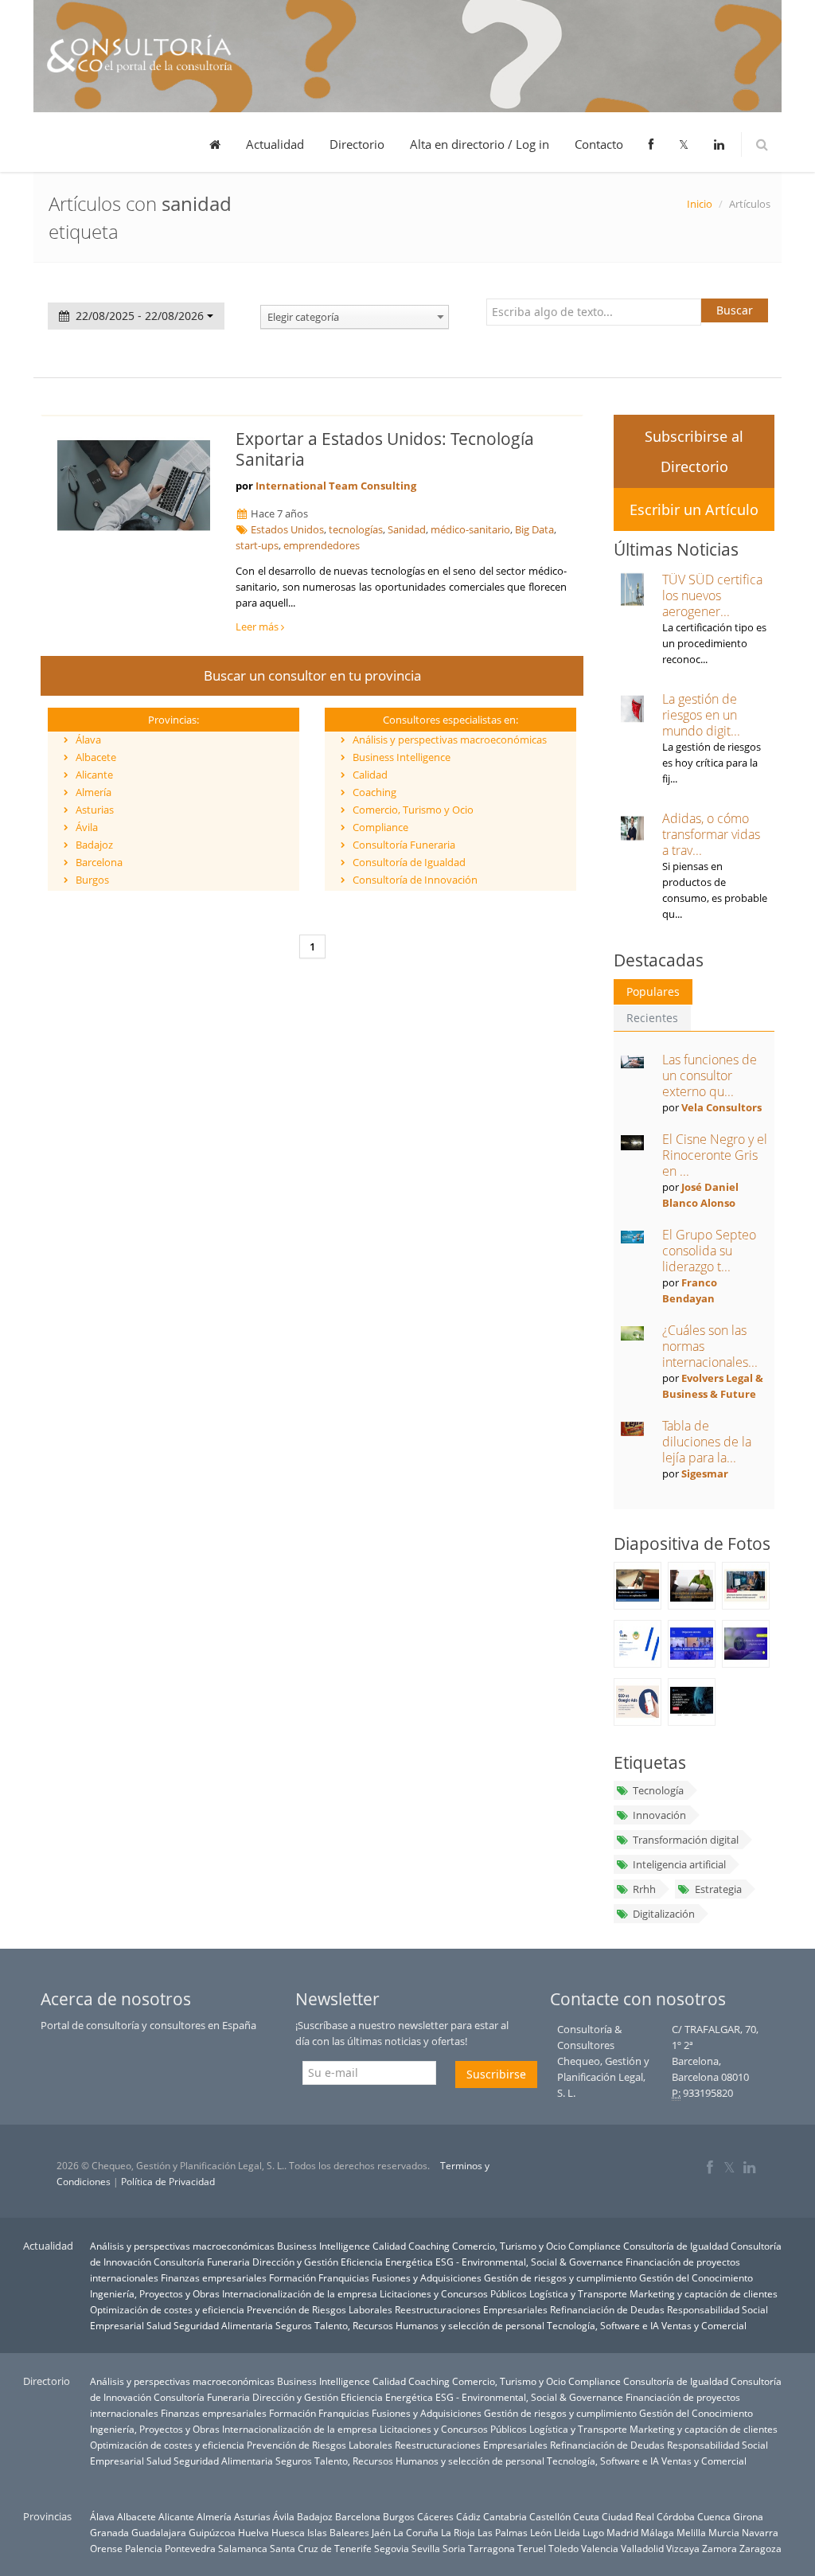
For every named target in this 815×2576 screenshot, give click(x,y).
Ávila (87, 827)
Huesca (288, 2532)
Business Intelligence (402, 757)
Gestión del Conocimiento (696, 2277)
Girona (748, 2516)
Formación (292, 2277)
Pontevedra (190, 2548)
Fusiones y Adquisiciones (427, 2277)
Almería (94, 792)
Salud (159, 2325)
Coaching (374, 792)
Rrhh (644, 1889)
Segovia (392, 2548)
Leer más (258, 626)
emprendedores (322, 545)
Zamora (719, 2548)
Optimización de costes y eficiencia (167, 2309)
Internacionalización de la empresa (300, 2293)
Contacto (599, 144)
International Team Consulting (336, 486)
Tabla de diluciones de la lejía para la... (707, 1442)
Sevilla (426, 2548)
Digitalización (664, 1914)
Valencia (600, 2548)
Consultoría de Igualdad (409, 862)
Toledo (563, 2548)
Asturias (95, 810)
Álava (88, 740)
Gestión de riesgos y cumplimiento (560, 2277)
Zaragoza (760, 2548)
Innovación (659, 1815)
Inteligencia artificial (679, 1864)
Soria (454, 2548)
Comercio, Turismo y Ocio (413, 810)
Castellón (550, 2516)
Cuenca (714, 2516)
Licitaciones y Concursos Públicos (453, 2293)
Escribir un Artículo (694, 509)
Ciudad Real (628, 2516)
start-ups (257, 545)
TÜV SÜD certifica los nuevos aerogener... (712, 595)
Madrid (622, 2532)
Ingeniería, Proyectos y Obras (155, 2293)
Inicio (700, 204)
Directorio (357, 144)
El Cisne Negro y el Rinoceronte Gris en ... (715, 1155)
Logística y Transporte (578, 2293)
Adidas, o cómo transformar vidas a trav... (711, 834)
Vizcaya (683, 2548)
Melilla (691, 2532)
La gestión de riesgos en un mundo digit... (701, 715)
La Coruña (416, 2532)
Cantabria (505, 2516)
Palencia (144, 2548)
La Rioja (458, 2532)
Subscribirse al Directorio (694, 451)
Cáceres (435, 2516)
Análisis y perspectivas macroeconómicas (450, 740)
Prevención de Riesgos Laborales (320, 2309)
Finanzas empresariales (214, 2277)
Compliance (380, 827)
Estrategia (718, 1889)
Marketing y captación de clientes (704, 2293)
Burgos (92, 880)
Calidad (370, 775)
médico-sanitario (470, 529)
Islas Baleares (338, 2532)
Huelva (253, 2532)
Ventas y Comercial (704, 2325)
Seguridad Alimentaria (223, 2325)
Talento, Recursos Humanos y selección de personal (429, 2325)
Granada (109, 2532)
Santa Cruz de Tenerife (321, 2548)
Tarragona (491, 2548)
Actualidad (275, 144)
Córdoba (676, 2516)
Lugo (593, 2532)
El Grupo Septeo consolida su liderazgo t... (709, 1251)
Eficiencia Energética (387, 2262)
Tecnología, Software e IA (603, 2325)
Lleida (567, 2532)
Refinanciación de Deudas (607, 2309)
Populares (653, 991)
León (541, 2532)
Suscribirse (496, 2074)
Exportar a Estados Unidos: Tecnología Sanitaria (385, 449)
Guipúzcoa (212, 2532)
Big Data (534, 529)
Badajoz (94, 845)
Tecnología (658, 1790)
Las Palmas (503, 2532)
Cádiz (468, 2516)
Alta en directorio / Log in (480, 144)
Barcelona (99, 862)
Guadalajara (159, 2532)
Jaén (381, 2532)
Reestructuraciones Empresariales (471, 2309)
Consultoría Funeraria (404, 845)
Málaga (657, 2532)
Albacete (96, 757)
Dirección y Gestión (295, 2262)
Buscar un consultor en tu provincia (312, 675)
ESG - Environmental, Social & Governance (529, 2262)
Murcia (724, 2532)
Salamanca (243, 2548)
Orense (106, 2548)
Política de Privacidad (168, 2182)
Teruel (532, 2548)
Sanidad (407, 529)
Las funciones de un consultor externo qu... (710, 1075)
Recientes (652, 1018)
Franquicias (344, 2277)
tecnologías (356, 529)
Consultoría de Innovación (415, 880)
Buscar (735, 310)
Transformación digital (686, 1840)
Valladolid (642, 2548)
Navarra (760, 2532)
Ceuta (586, 2516)
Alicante (94, 775)
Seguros (294, 2325)
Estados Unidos (287, 529)
